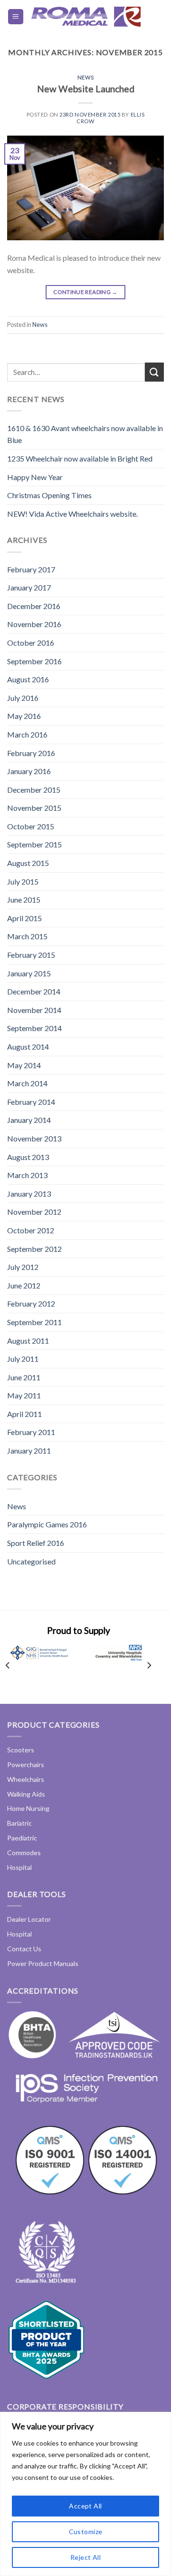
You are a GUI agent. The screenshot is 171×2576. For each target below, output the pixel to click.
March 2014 (27, 1083)
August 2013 (28, 1157)
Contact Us (24, 1949)
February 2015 (31, 955)
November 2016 (34, 624)
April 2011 (24, 1414)
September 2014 (34, 1028)
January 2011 (29, 1450)
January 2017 (29, 587)
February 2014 (31, 1102)
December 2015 (34, 790)
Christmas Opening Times (49, 495)
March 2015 (27, 936)
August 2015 (28, 863)
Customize (86, 2532)
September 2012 (34, 1249)
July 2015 (23, 881)
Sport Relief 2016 (36, 1543)
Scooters (21, 1750)
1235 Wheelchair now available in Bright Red (80, 458)
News (85, 77)
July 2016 (23, 698)
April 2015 (24, 918)
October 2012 (31, 1230)
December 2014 (34, 991)
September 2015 (34, 844)
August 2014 (28, 1047)
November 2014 (34, 1010)
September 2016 (34, 661)
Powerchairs (26, 1765)
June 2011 (24, 1377)
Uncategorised (31, 1561)
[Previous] (8, 1666)
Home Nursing (28, 1808)
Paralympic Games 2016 (47, 1524)
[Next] (149, 1666)
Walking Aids (26, 1794)
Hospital (19, 1867)
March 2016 (27, 734)
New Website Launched (86, 89)
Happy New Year (35, 477)
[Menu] (16, 17)
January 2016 (29, 771)
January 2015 (29, 973)
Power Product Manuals (43, 1963)
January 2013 (29, 1194)
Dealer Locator (29, 1919)
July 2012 (23, 1267)
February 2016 (31, 753)
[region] (85, 2494)
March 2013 (27, 1175)
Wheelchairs (26, 1779)
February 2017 (31, 569)
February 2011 (31, 1432)
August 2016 (28, 679)
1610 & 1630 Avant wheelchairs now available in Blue (85, 434)
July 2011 (23, 1359)
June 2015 (24, 900)
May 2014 (24, 1065)
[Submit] (154, 372)
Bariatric (19, 1823)
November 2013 (34, 1138)
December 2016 (34, 606)
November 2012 (34, 1212)
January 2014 (29, 1120)
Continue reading (85, 292)
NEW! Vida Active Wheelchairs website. (72, 514)
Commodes (24, 1853)
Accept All (85, 2506)
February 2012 (31, 1303)
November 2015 (34, 808)
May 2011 (24, 1395)
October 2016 (31, 643)
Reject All (85, 2557)
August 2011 (28, 1341)
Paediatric (22, 1838)
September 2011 (34, 1322)
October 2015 (31, 826)
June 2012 (24, 1285)
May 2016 (24, 716)
